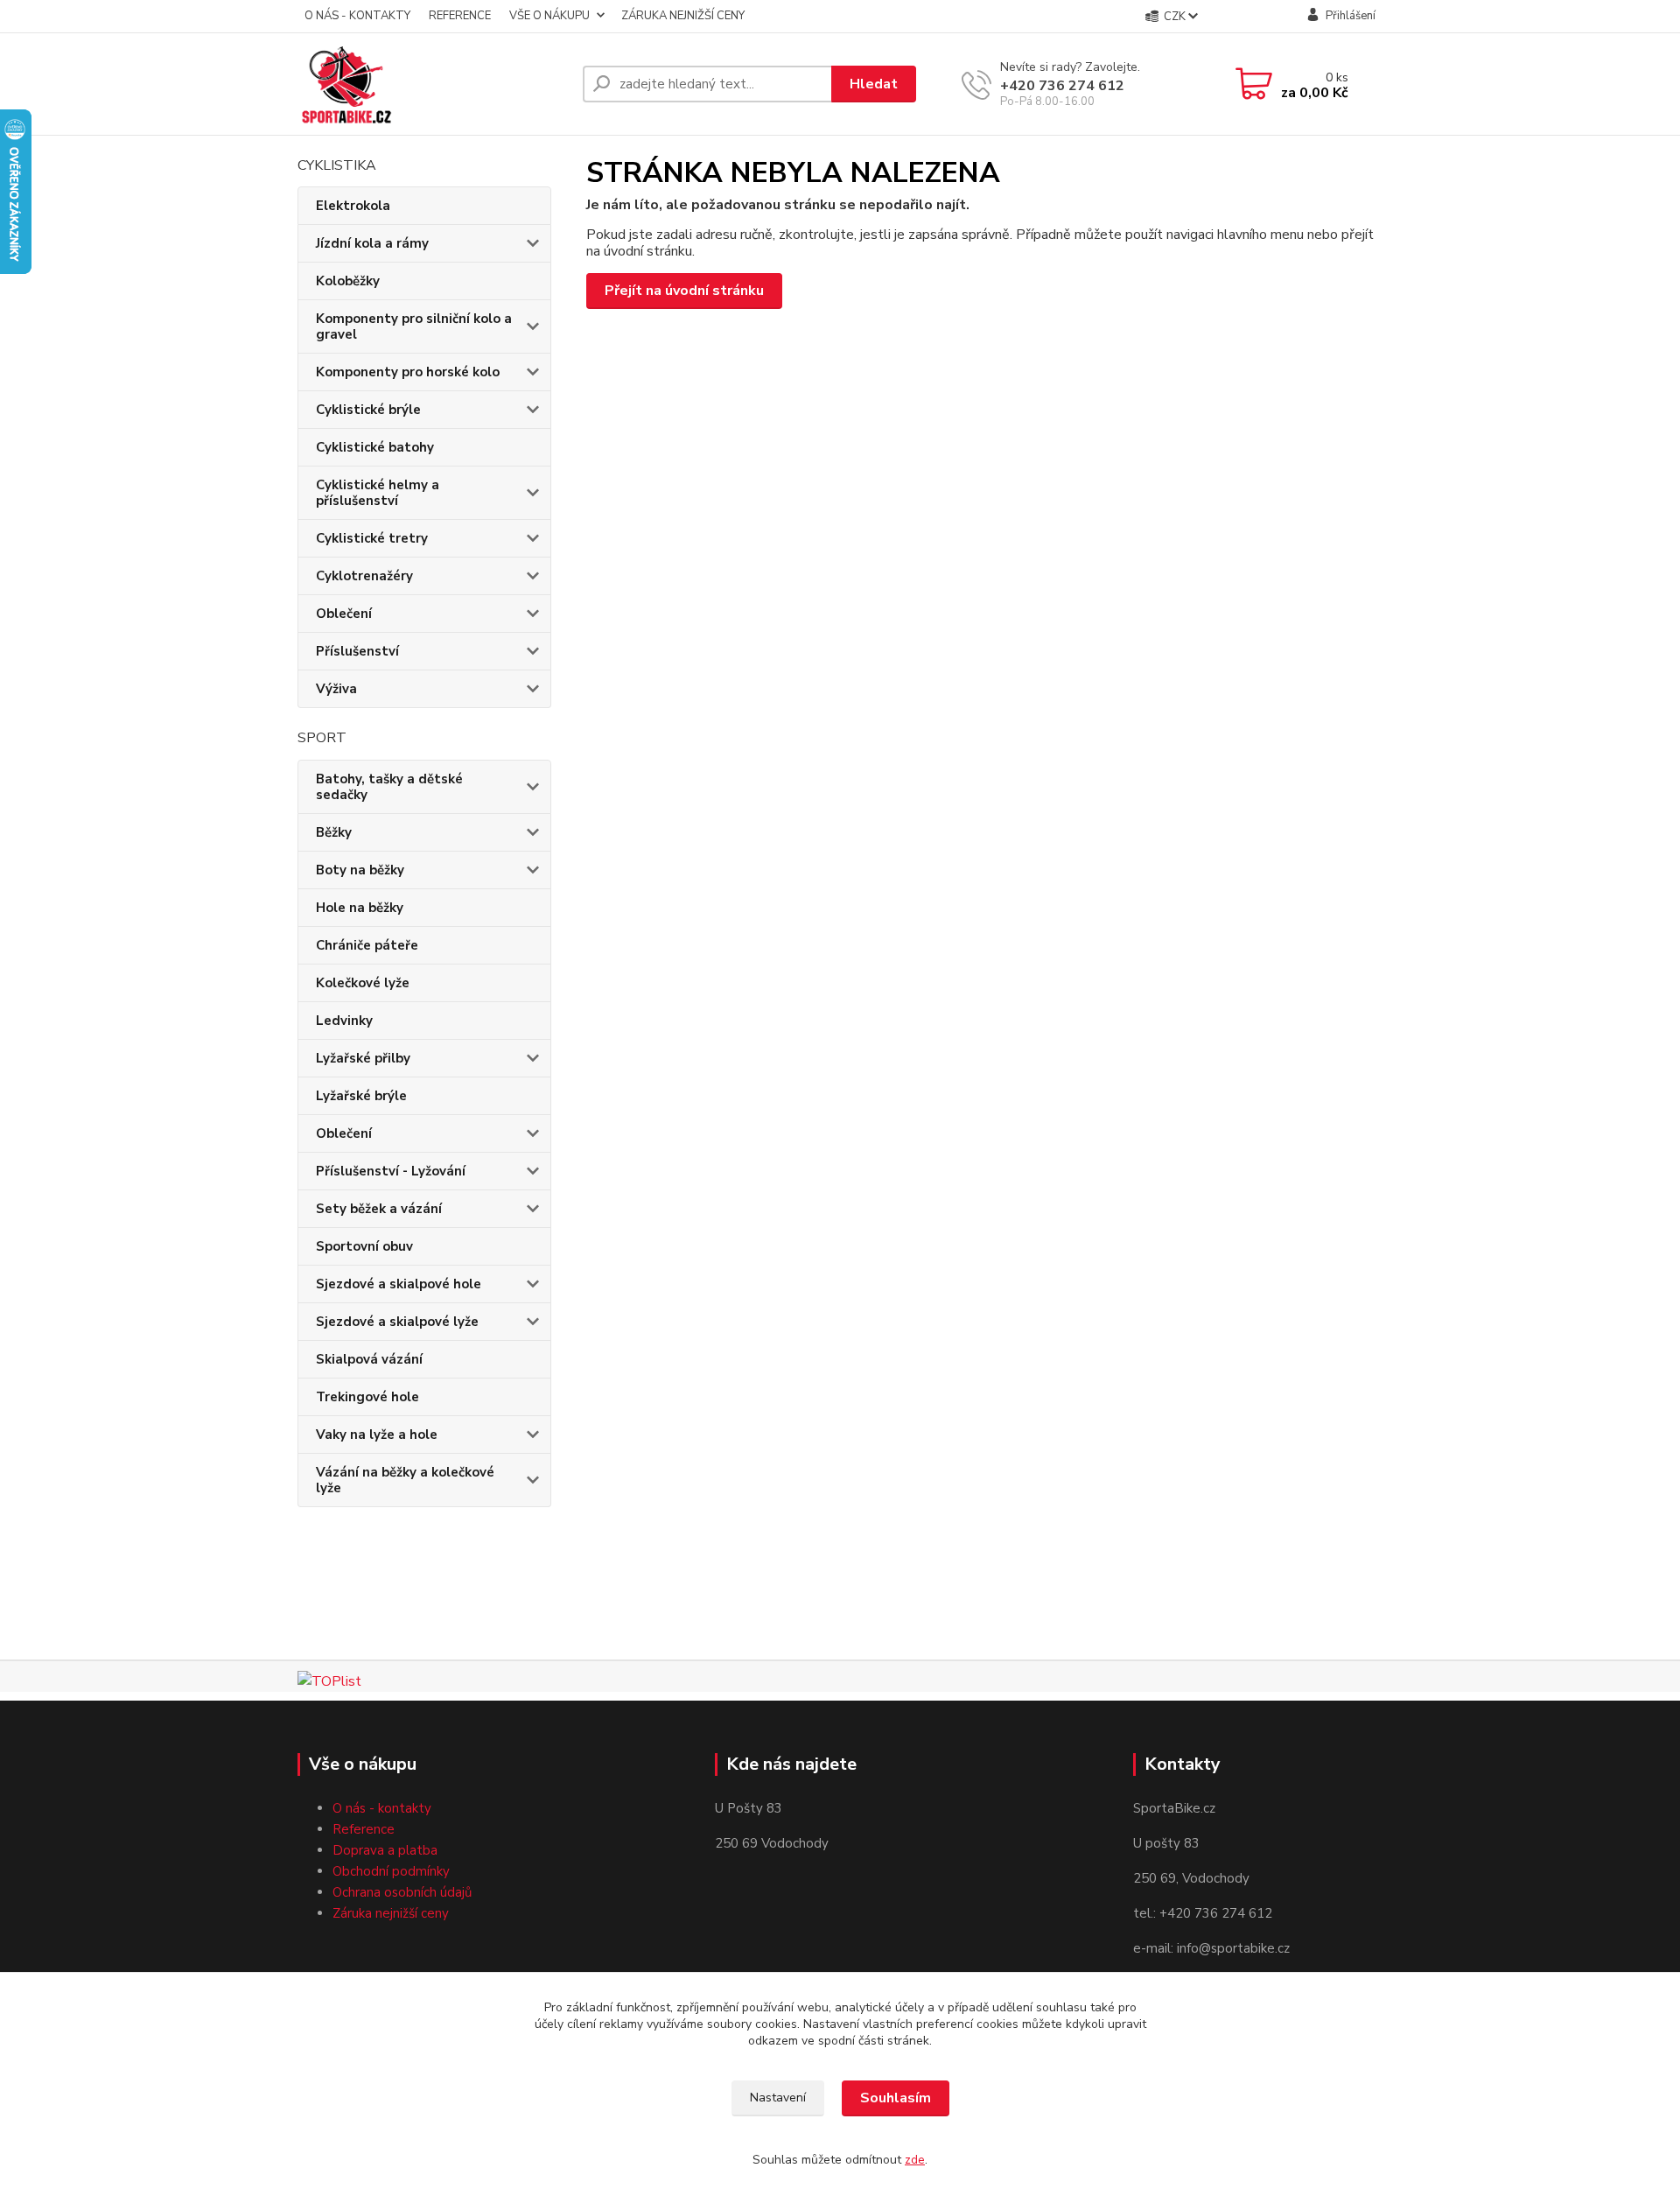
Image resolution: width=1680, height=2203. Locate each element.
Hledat (874, 84)
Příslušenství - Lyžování (391, 1171)
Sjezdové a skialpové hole (399, 1284)
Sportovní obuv (364, 1246)
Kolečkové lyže (363, 983)
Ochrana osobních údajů (402, 1892)
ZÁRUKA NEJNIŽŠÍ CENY (683, 16)
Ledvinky (344, 1021)
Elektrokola (353, 206)
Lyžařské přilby (363, 1058)
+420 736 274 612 (1062, 86)
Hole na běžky (360, 908)
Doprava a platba (385, 1850)
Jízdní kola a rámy (372, 243)
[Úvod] (433, 84)
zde (915, 2160)
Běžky (334, 832)
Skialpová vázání (369, 1359)
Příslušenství (357, 651)
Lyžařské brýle (361, 1096)
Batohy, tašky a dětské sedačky (389, 787)
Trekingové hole (367, 1397)
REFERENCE (460, 16)
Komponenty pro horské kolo (408, 372)
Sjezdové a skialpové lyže (397, 1322)
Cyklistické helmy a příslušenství (378, 493)
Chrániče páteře (367, 945)
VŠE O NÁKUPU (549, 16)
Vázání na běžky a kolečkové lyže (405, 1480)
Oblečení (344, 614)
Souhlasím (896, 2098)
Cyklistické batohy (375, 447)
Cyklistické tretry (372, 538)
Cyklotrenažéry (364, 576)
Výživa (336, 689)
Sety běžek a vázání (379, 1209)
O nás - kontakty (382, 1808)
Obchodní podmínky (391, 1871)
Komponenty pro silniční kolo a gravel (414, 326)
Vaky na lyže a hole (377, 1435)
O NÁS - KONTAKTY (357, 16)
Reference (364, 1829)
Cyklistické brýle (368, 410)
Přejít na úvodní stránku (684, 291)
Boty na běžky (360, 870)
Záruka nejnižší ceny (391, 1913)
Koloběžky (348, 281)
